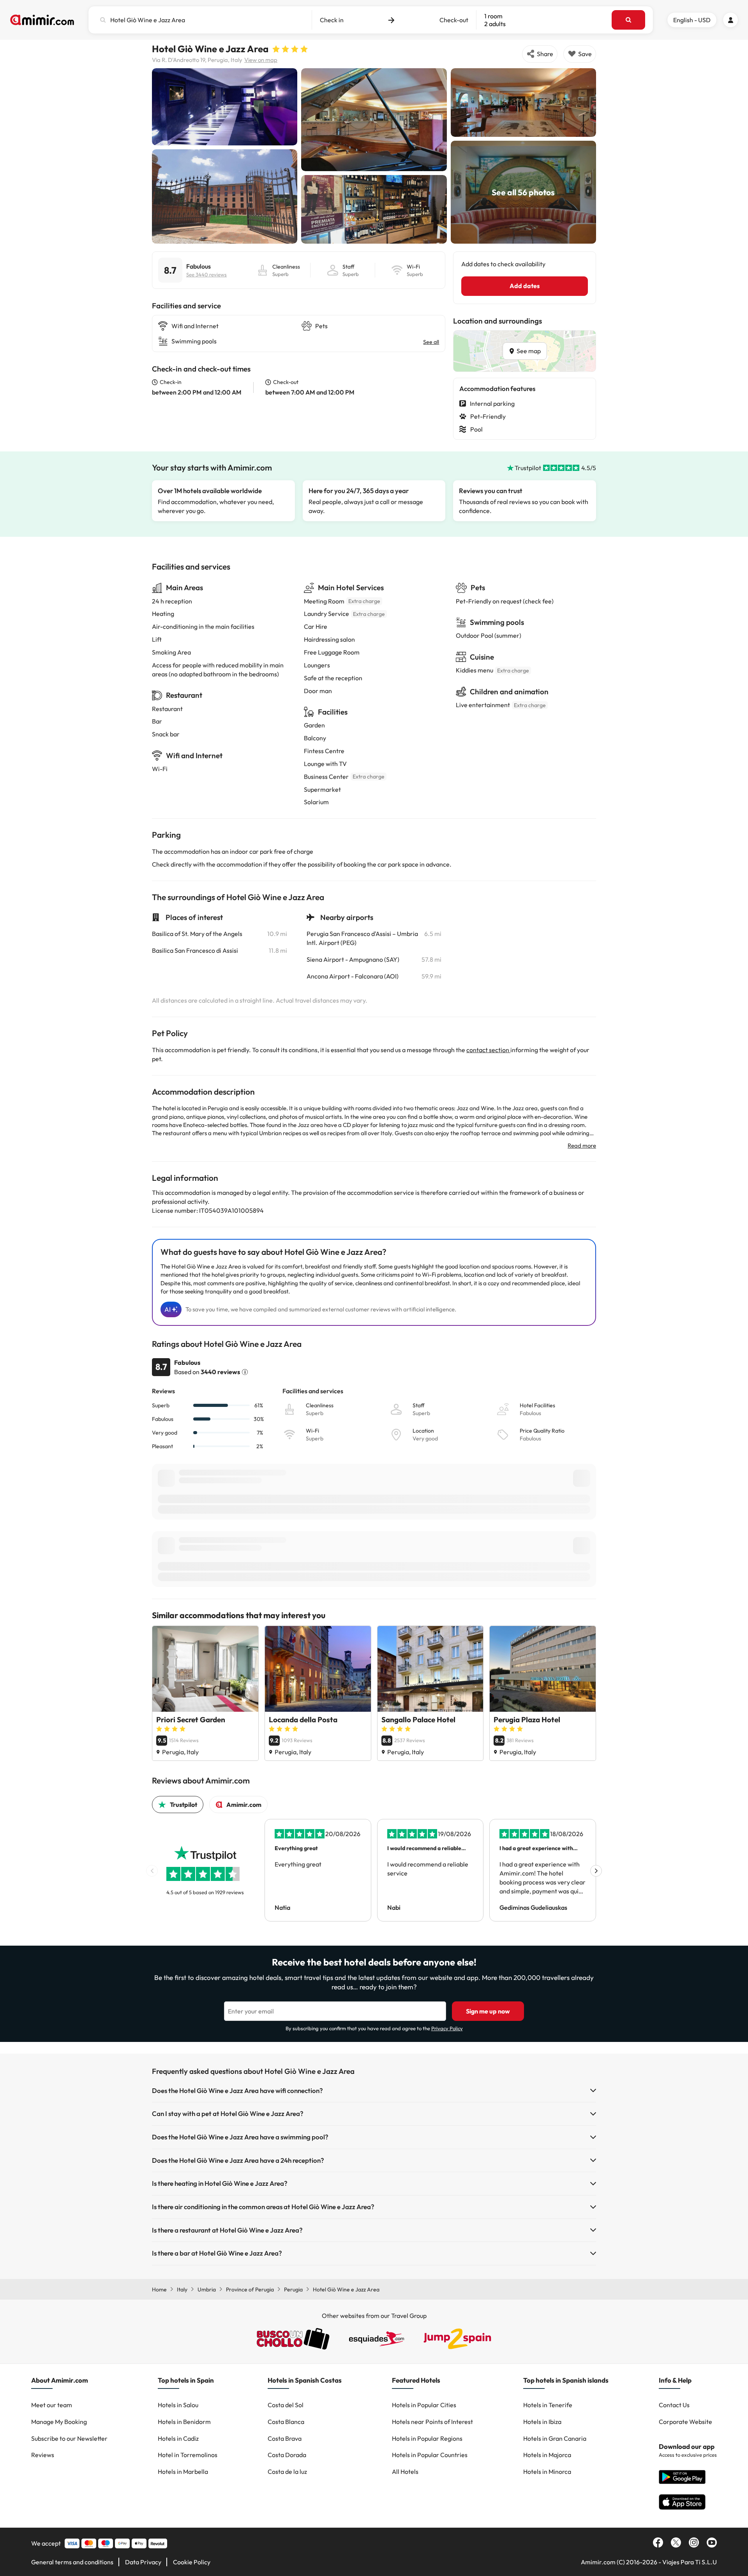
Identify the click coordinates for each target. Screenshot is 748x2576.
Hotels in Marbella (183, 2472)
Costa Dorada (287, 2455)
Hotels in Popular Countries (430, 2455)
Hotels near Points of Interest (432, 2422)
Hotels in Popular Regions (427, 2438)
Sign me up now (488, 2011)
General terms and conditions (72, 2562)
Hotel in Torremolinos (188, 2455)
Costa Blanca (286, 2422)
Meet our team (52, 2405)
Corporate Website (685, 2422)
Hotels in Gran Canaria (555, 2438)
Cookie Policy (192, 2562)
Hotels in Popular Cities (424, 2405)
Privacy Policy (447, 2028)
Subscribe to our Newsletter (69, 2438)
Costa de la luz (287, 2472)
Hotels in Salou (178, 2405)
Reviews (43, 2455)
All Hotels (405, 2472)
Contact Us (674, 2405)
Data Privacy (143, 2562)
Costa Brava (285, 2438)
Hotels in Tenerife (548, 2405)
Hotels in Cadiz (178, 2438)
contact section (488, 1050)
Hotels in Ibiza (542, 2422)
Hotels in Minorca (547, 2472)
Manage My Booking (59, 2422)
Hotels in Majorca (547, 2455)
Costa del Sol (286, 2405)
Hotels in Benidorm (184, 2422)
